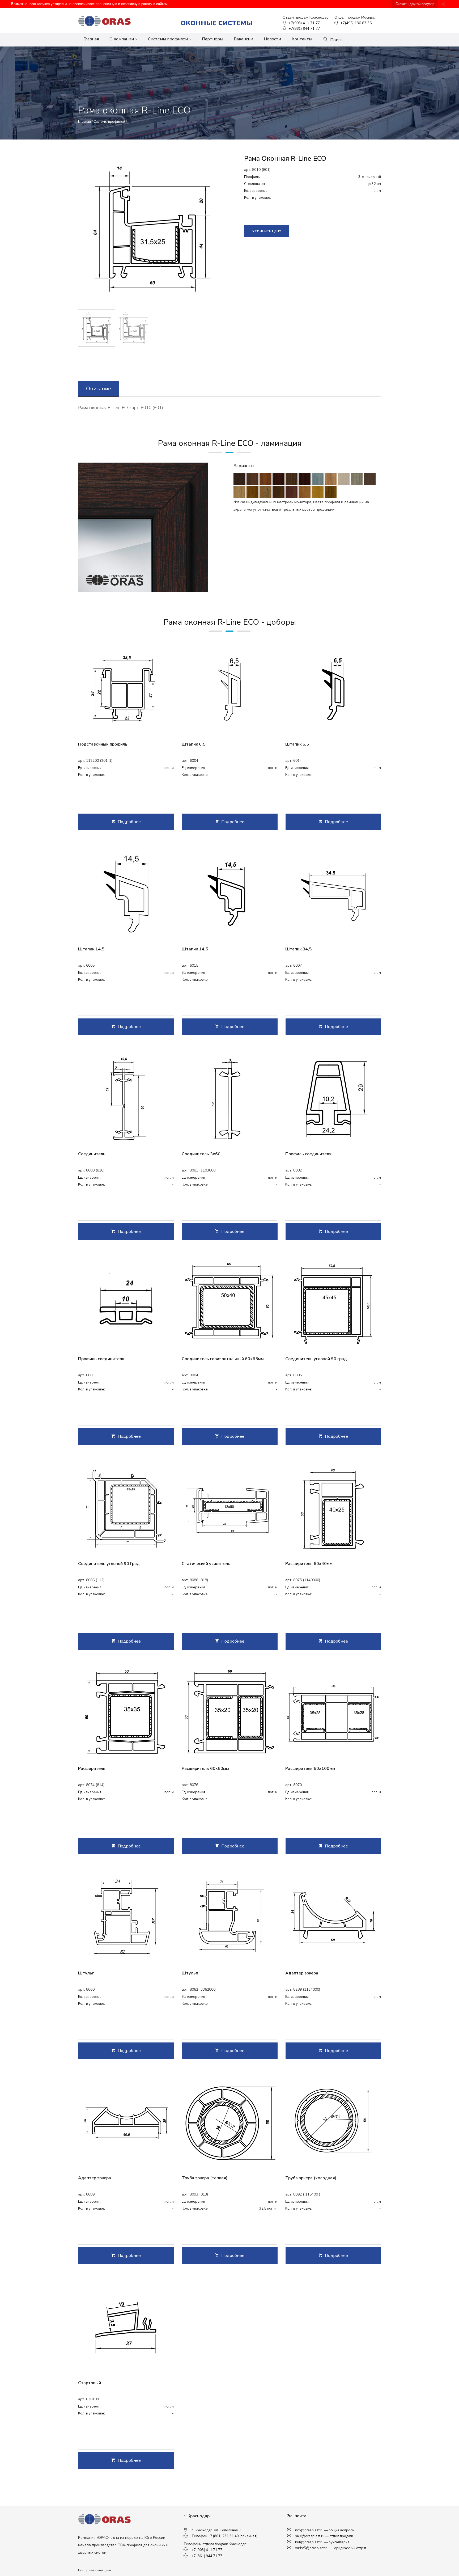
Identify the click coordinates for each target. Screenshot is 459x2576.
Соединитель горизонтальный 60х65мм (223, 1359)
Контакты (302, 39)
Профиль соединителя (308, 1154)
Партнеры (212, 39)
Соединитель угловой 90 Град (109, 1564)
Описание (99, 389)
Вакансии (243, 39)
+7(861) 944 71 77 (304, 29)
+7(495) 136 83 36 (355, 23)
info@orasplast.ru (309, 2530)
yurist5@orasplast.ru (312, 2548)
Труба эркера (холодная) (311, 2178)
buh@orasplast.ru (309, 2542)
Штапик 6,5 (194, 744)
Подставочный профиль (103, 744)
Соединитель (92, 1154)
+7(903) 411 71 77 (304, 23)
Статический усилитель (206, 1564)
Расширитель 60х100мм (310, 1769)
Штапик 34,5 (298, 949)
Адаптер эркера (302, 1973)
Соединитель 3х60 (201, 1154)
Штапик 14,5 (91, 949)
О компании (122, 39)
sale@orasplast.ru (310, 2536)
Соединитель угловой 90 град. (317, 1359)
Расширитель (92, 1769)
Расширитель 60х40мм (309, 1564)
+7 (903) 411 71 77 (207, 2550)
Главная (91, 39)
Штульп (86, 1973)
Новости (272, 39)
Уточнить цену (267, 231)
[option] (152, 229)
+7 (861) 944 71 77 (207, 2556)
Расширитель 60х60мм (205, 1769)
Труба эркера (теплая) (205, 2178)
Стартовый (90, 2383)
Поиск (336, 40)
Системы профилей (168, 39)
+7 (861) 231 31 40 (223, 2536)
